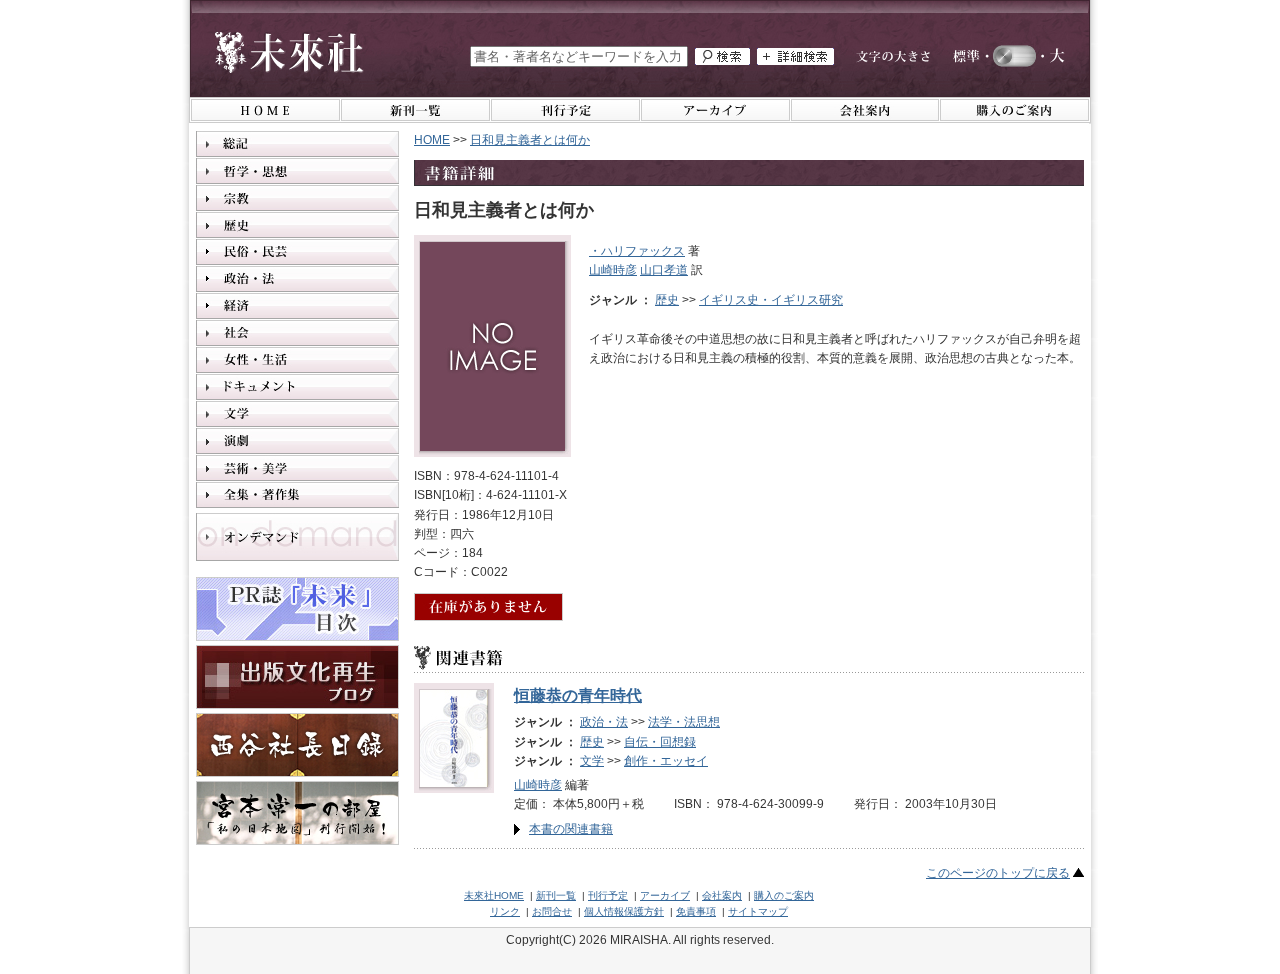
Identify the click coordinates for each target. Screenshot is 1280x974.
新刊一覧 (556, 895)
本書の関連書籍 (571, 829)
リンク (505, 911)
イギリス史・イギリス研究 (771, 300)
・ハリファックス (637, 251)
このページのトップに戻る (998, 873)
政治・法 (604, 722)
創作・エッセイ (666, 761)
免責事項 (696, 911)
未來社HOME (494, 895)
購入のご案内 (784, 895)
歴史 (667, 300)
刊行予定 (608, 895)
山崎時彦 (613, 270)
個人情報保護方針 (624, 911)
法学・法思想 (684, 722)
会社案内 (722, 895)
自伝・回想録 (660, 742)
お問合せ (552, 911)
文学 (592, 761)
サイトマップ (758, 911)
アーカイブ (665, 895)
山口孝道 (664, 270)
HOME (432, 140)
